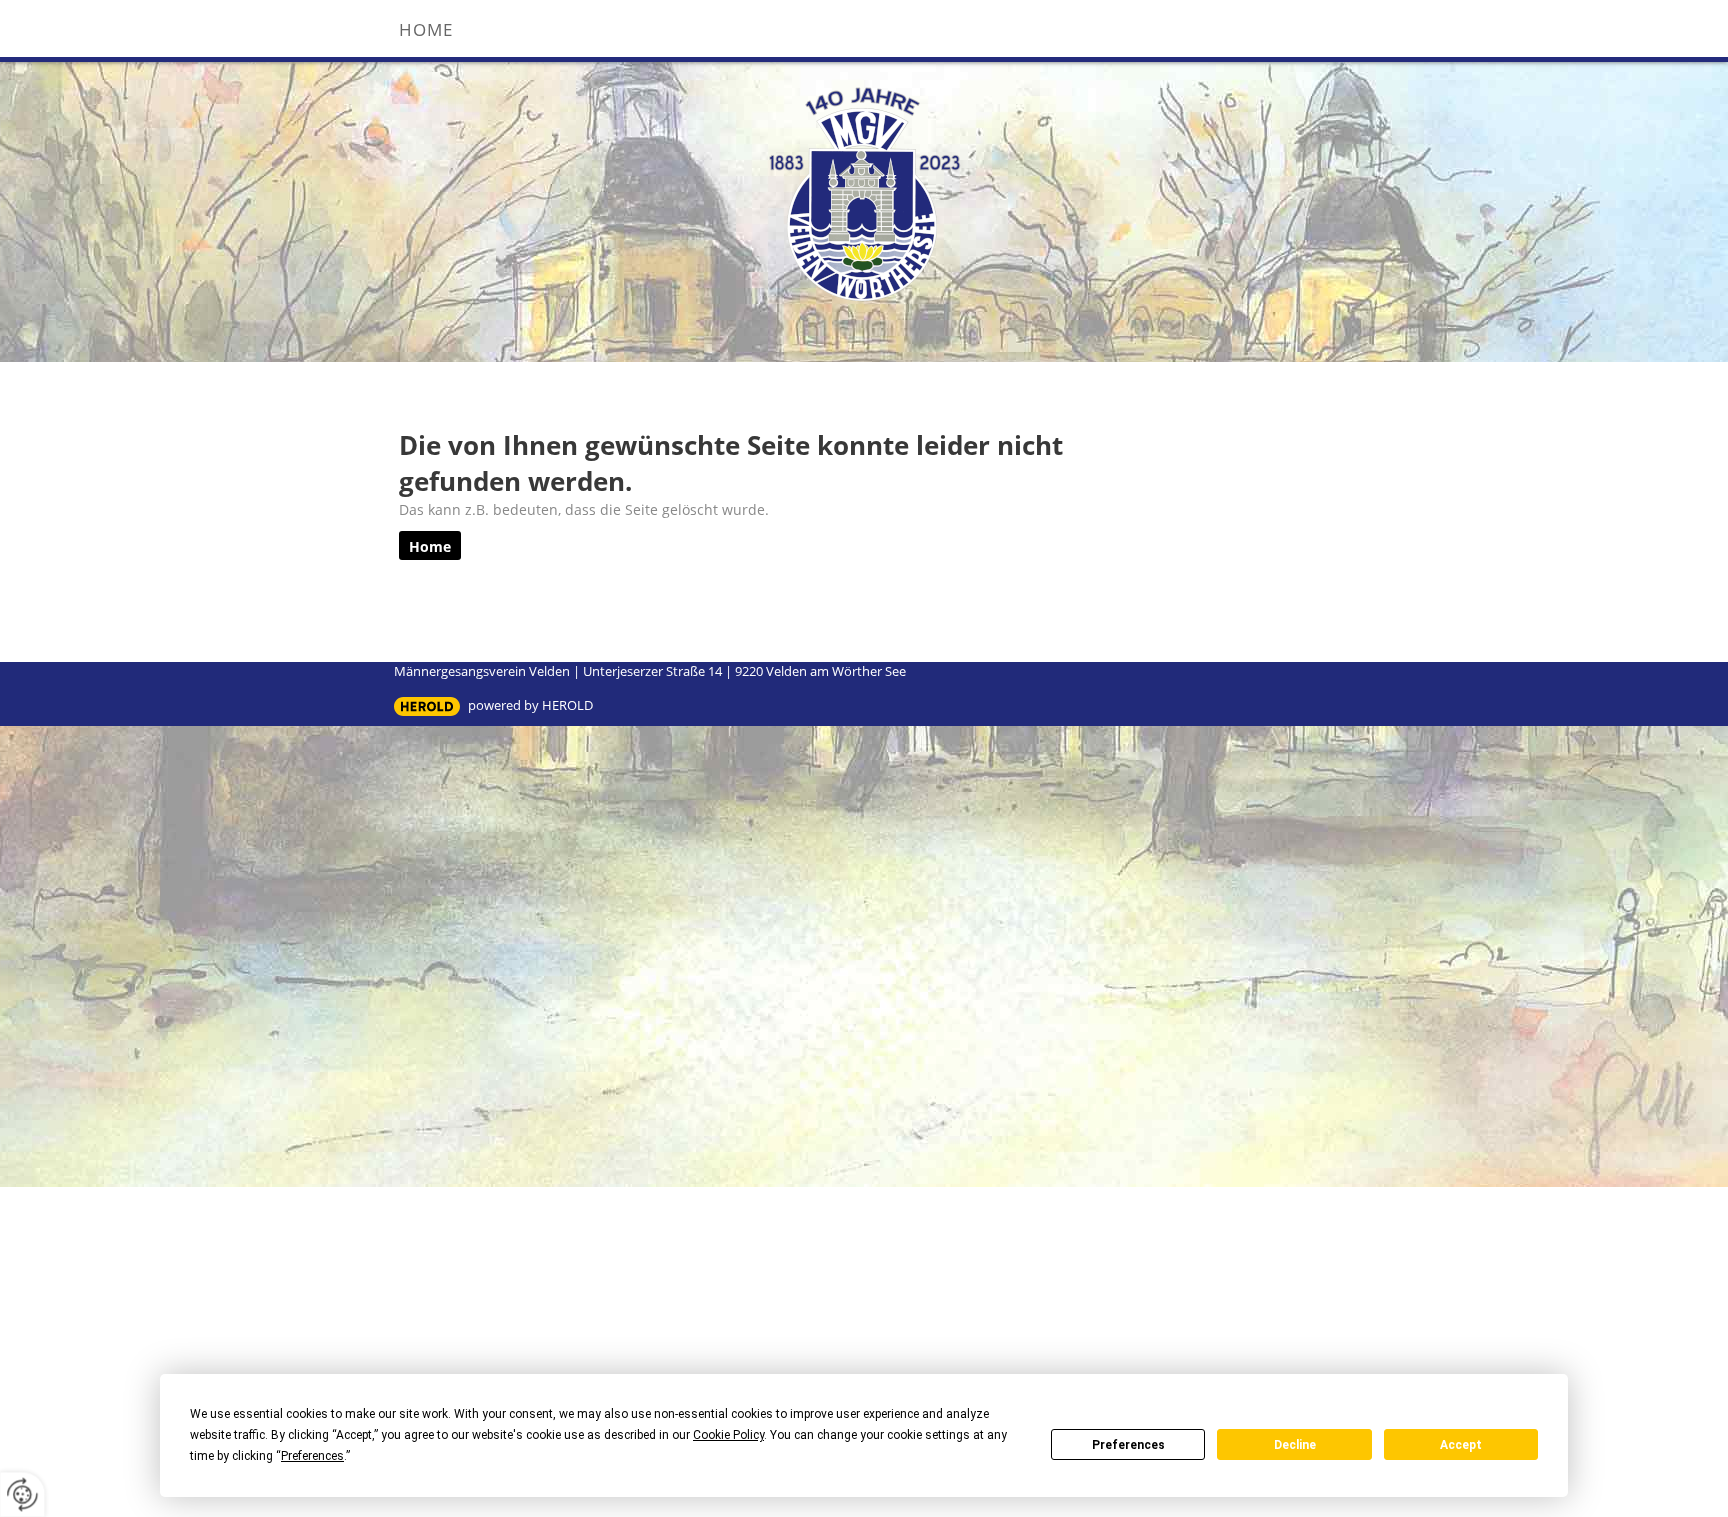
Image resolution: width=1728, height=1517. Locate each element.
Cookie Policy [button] (728, 1435)
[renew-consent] (22, 1494)
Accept (1461, 1445)
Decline (1295, 1445)
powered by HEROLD (530, 705)
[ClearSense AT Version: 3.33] (427, 706)
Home (426, 29)
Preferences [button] (312, 1456)
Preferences (1128, 1445)
